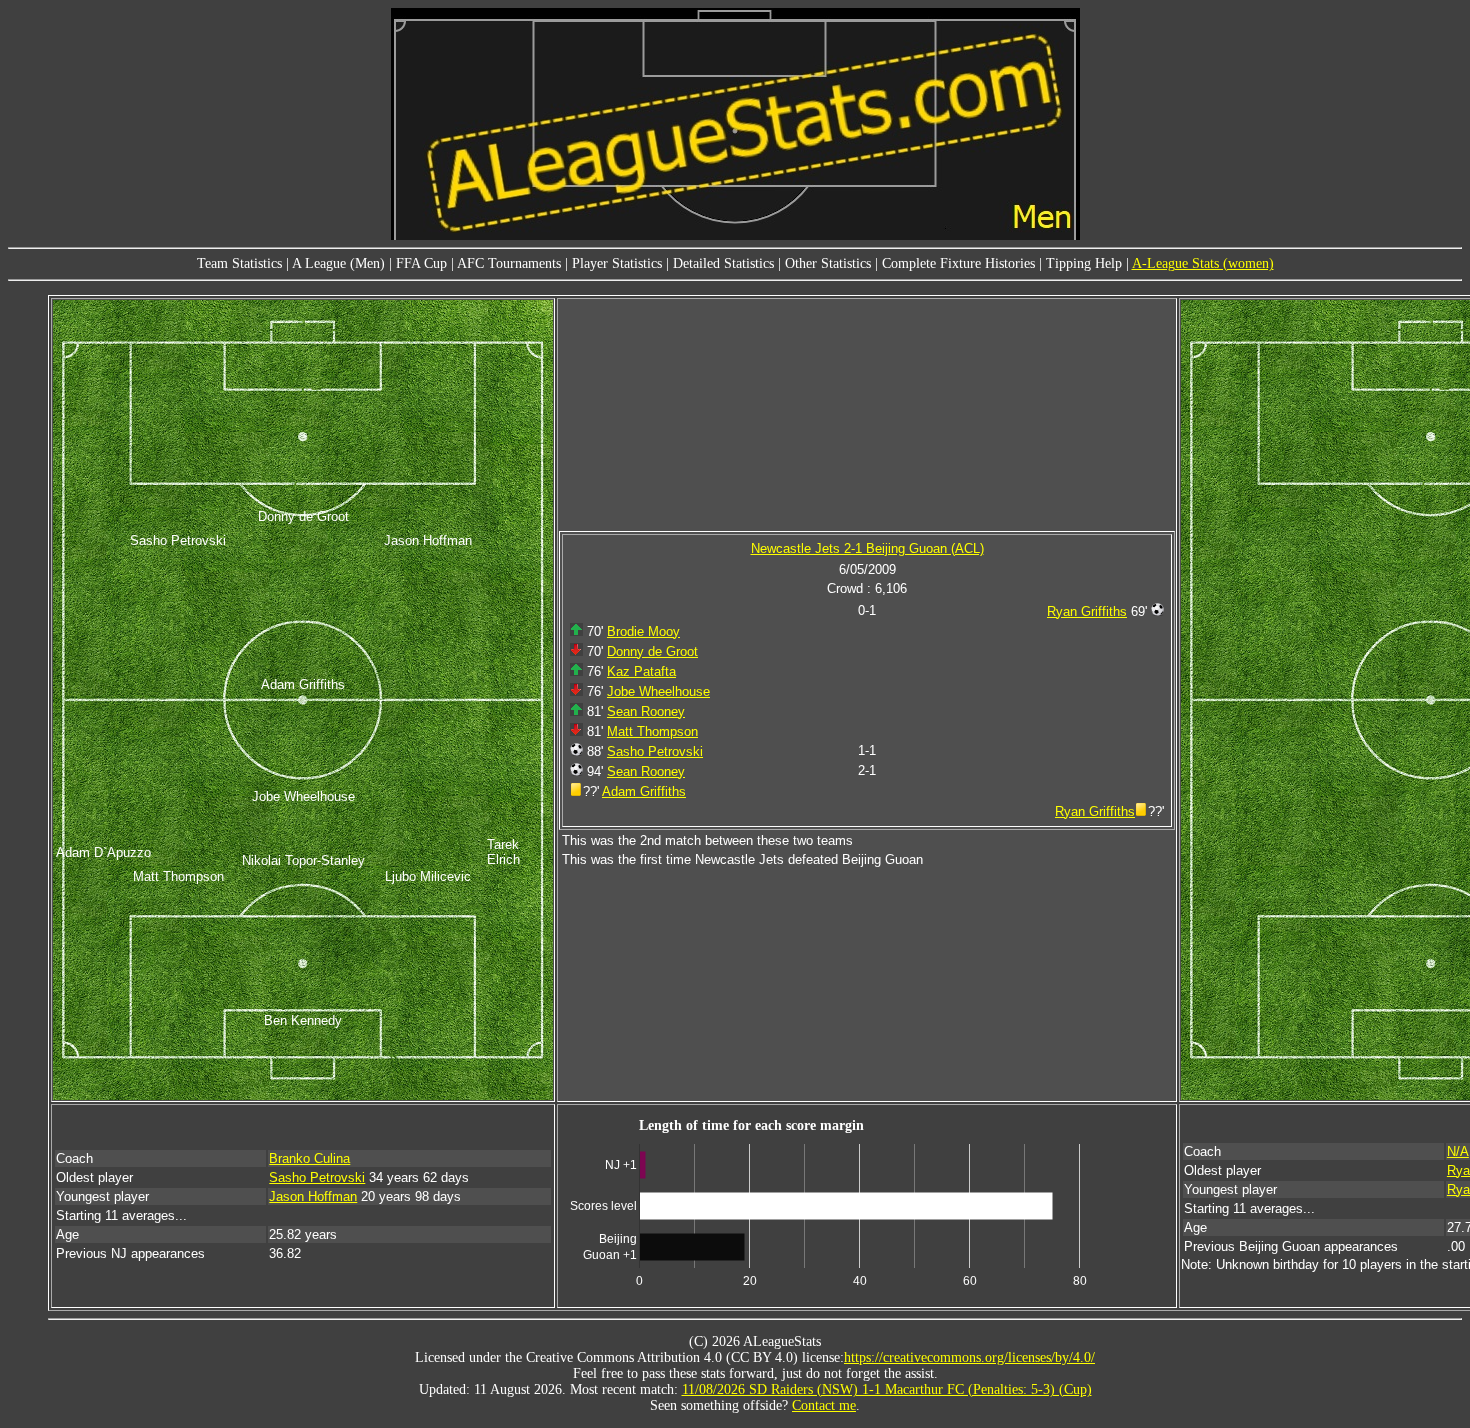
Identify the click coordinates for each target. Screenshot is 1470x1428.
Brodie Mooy (643, 631)
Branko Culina (309, 1158)
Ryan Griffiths (1087, 611)
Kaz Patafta (641, 671)
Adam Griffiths (644, 791)
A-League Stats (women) (1203, 263)
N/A (1458, 1151)
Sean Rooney (646, 711)
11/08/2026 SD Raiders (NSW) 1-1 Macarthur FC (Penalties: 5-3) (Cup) (887, 1389)
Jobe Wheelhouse (658, 691)
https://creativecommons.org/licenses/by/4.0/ (969, 1357)
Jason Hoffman (313, 1196)
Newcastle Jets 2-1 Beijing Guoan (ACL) (867, 548)
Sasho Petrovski (655, 751)
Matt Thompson (652, 731)
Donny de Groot (652, 651)
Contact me (824, 1405)
